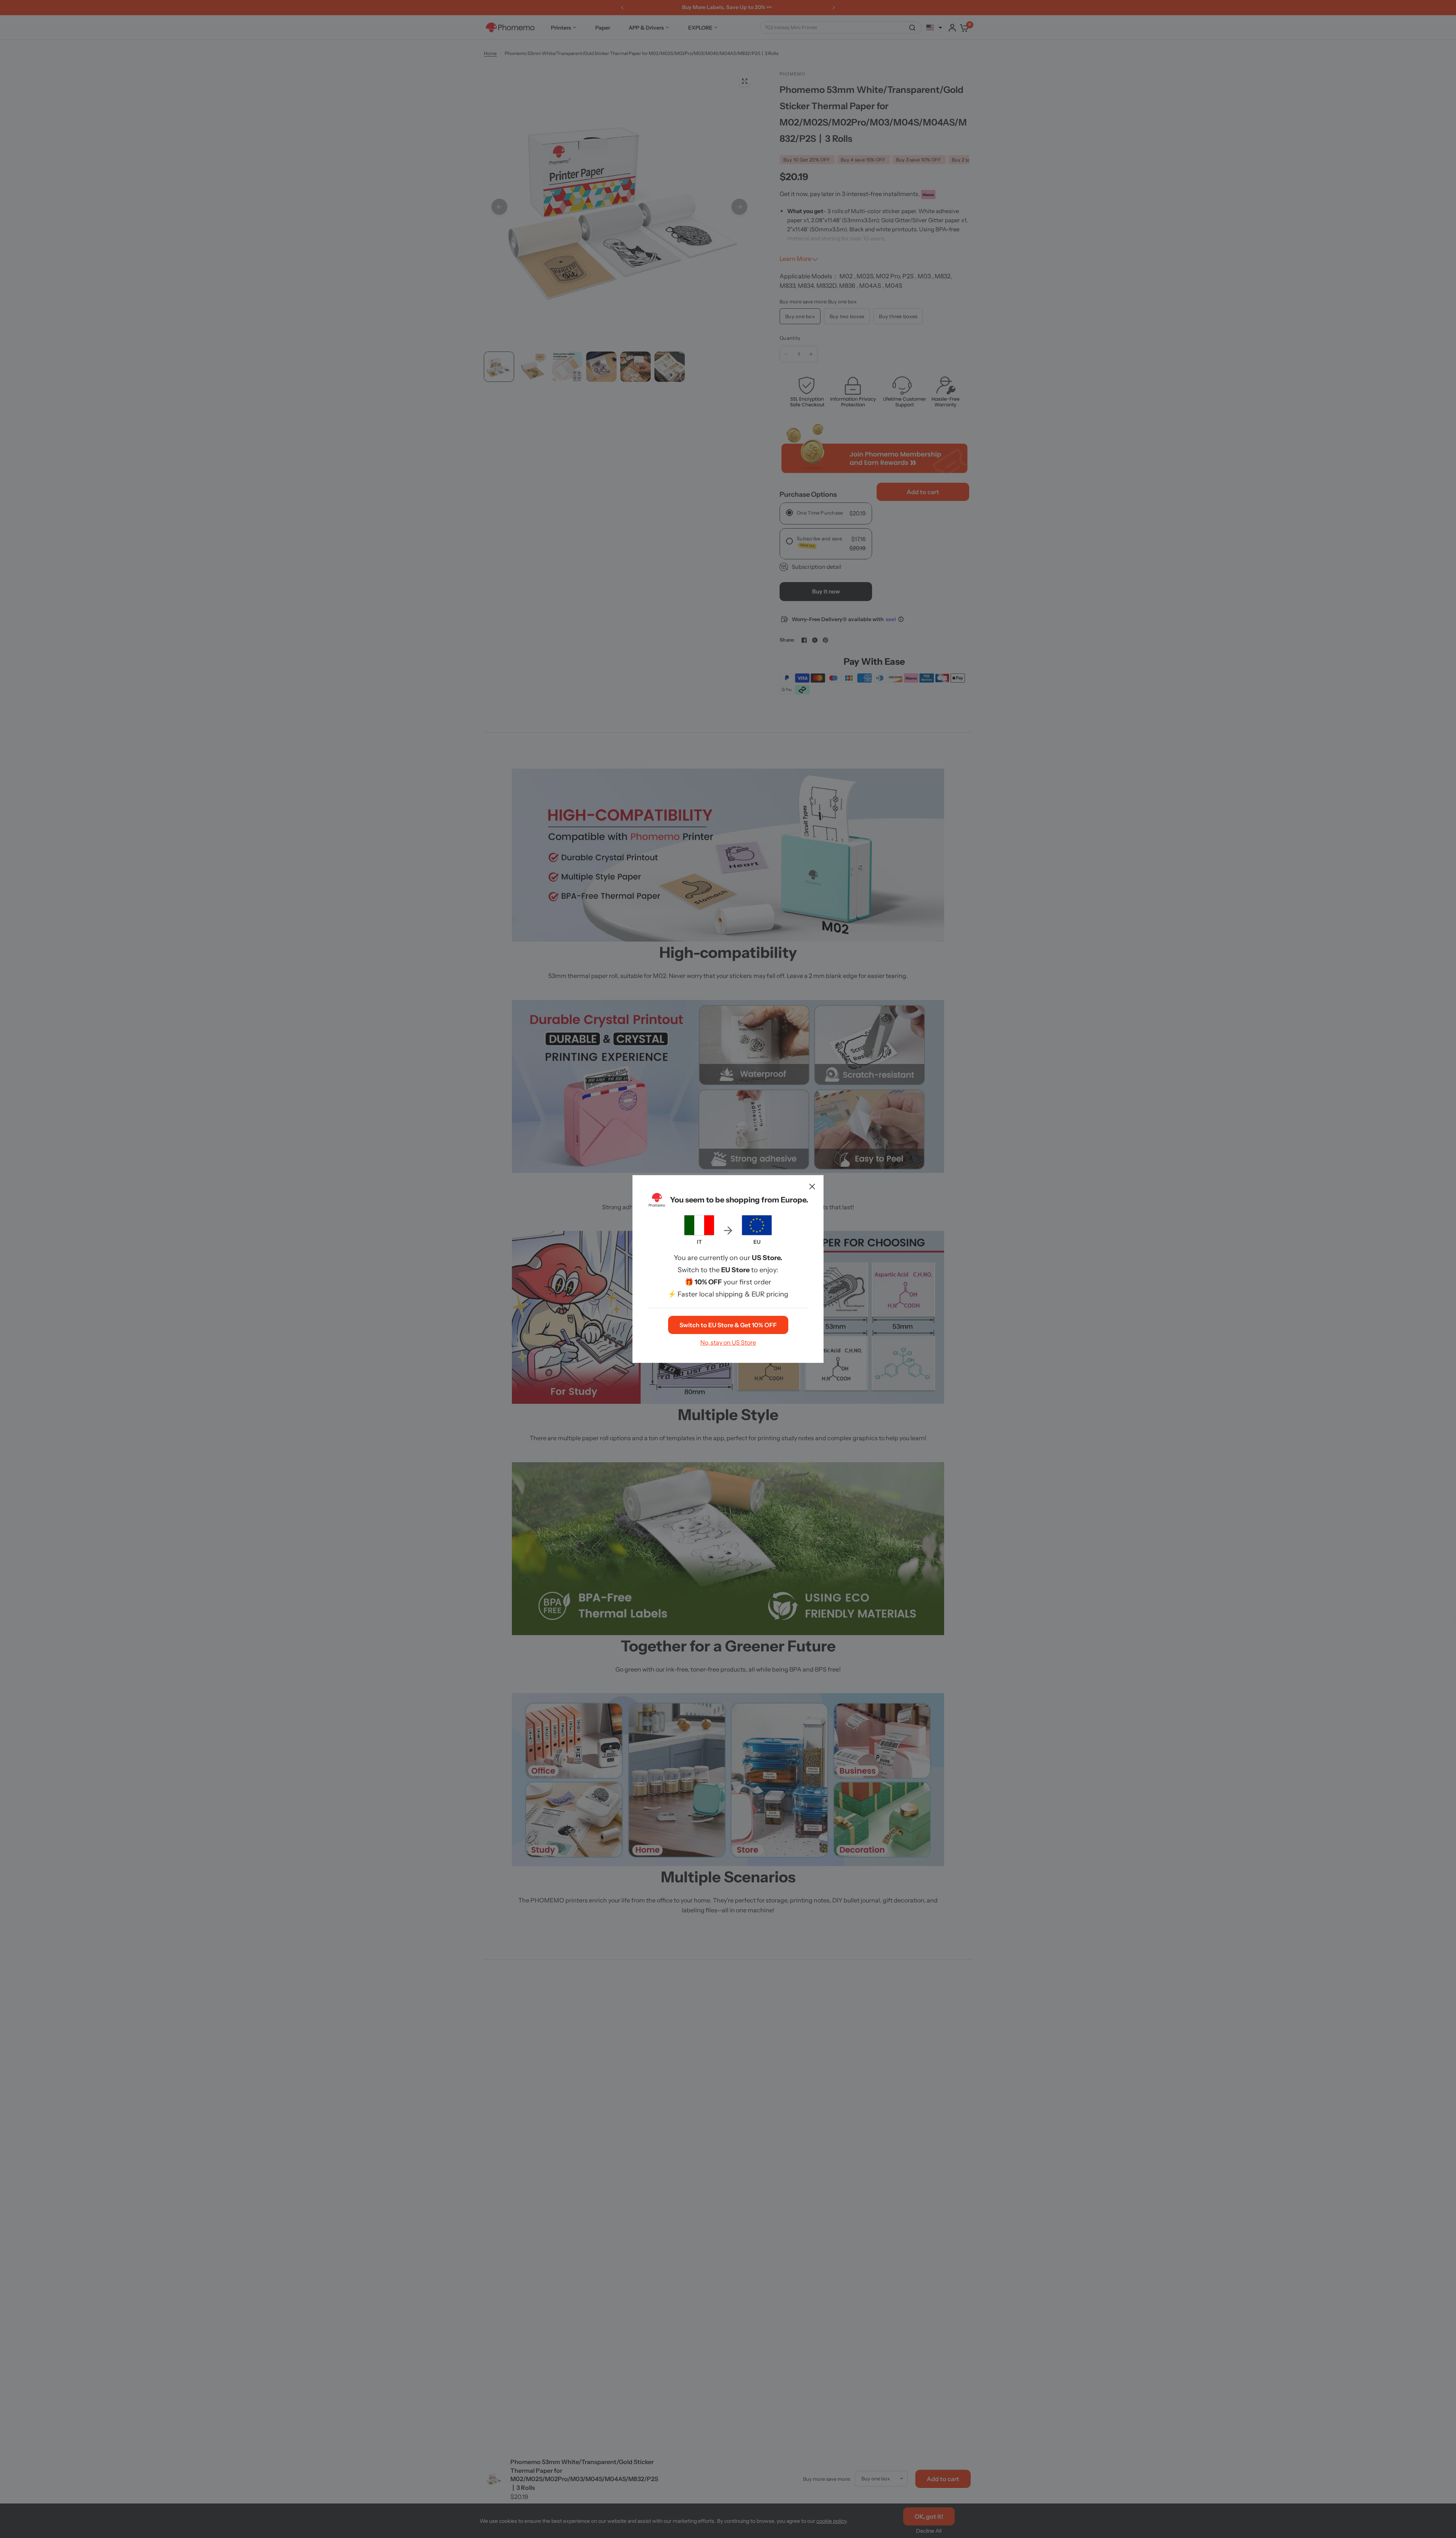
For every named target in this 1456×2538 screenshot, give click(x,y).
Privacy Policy (772, 1331)
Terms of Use (728, 1331)
